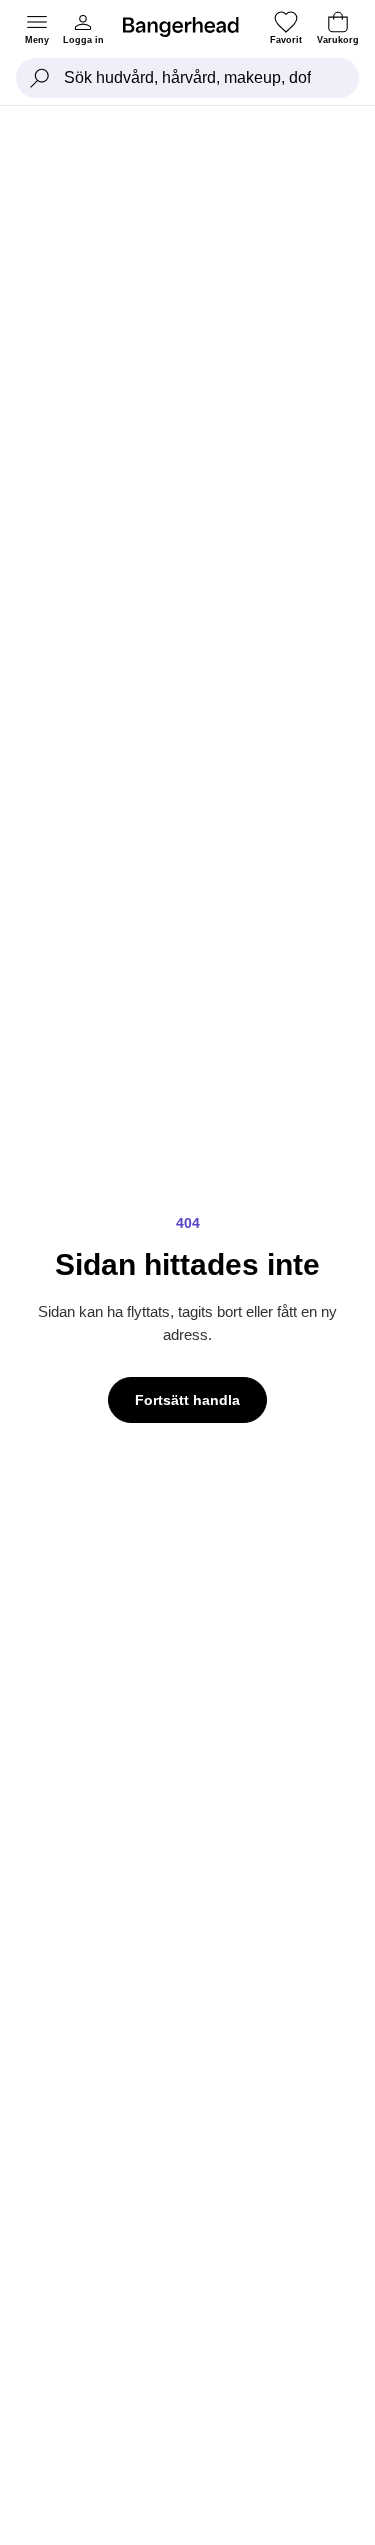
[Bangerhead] (189, 27)
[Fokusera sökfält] (40, 78)
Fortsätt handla (187, 1400)
